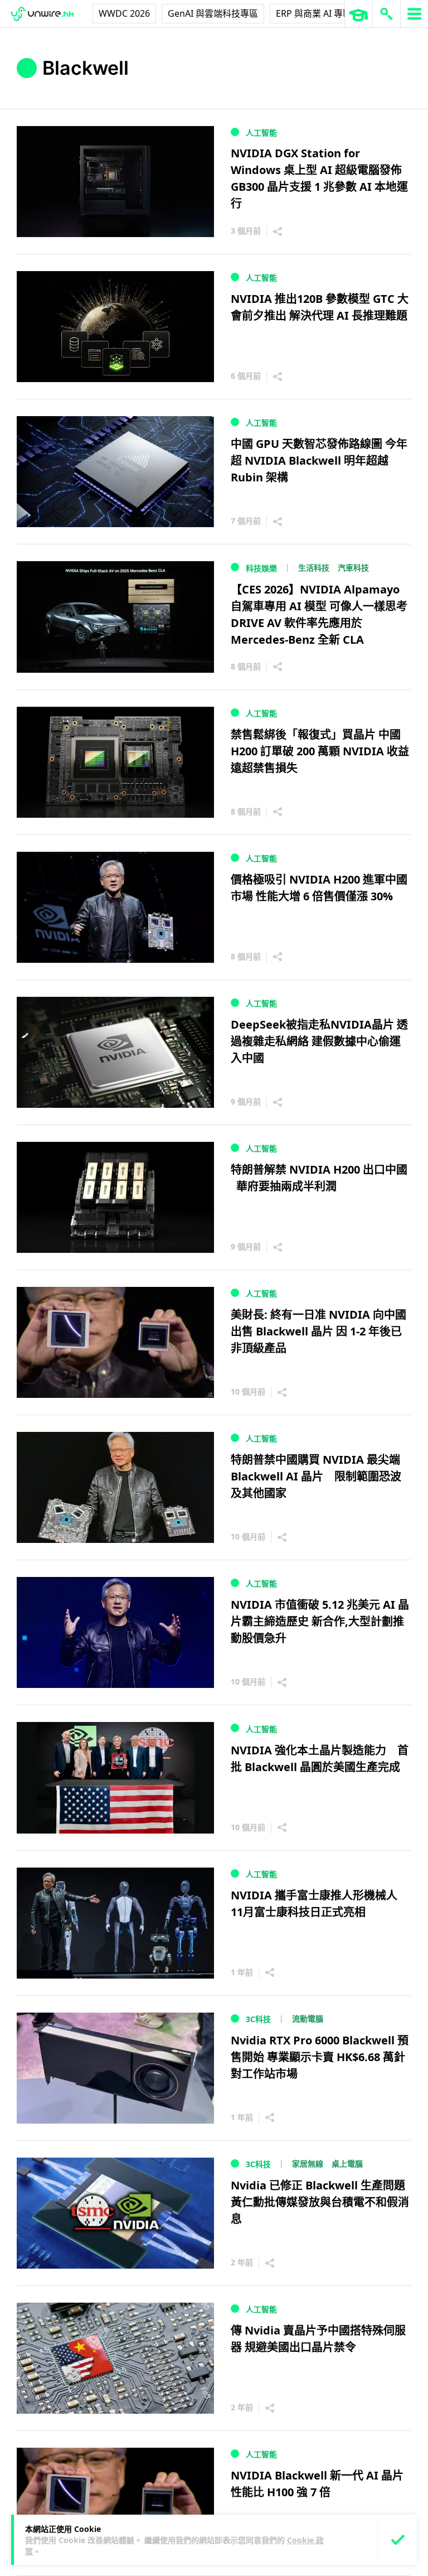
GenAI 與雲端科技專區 (213, 13)
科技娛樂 (261, 568)
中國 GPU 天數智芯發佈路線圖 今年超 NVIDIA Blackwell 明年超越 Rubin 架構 (319, 460)
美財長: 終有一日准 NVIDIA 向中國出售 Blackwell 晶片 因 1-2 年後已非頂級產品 (318, 1331)
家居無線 (308, 2163)
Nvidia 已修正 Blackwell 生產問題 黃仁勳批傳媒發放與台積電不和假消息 (320, 2202)
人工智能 (261, 132)
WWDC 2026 (124, 13)
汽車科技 (353, 568)
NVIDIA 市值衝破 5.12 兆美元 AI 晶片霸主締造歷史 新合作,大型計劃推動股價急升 (320, 1621)
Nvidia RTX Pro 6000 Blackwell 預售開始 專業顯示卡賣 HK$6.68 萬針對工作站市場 (320, 2057)
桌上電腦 (347, 2163)
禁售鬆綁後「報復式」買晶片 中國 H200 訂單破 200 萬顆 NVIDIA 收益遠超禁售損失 (320, 751)
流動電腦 (308, 2018)
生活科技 (314, 568)
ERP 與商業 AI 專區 (314, 13)
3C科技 (258, 2019)
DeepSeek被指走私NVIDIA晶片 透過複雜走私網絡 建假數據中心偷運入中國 (319, 1041)
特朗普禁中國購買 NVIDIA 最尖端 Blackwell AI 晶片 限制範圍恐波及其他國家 (316, 1476)
